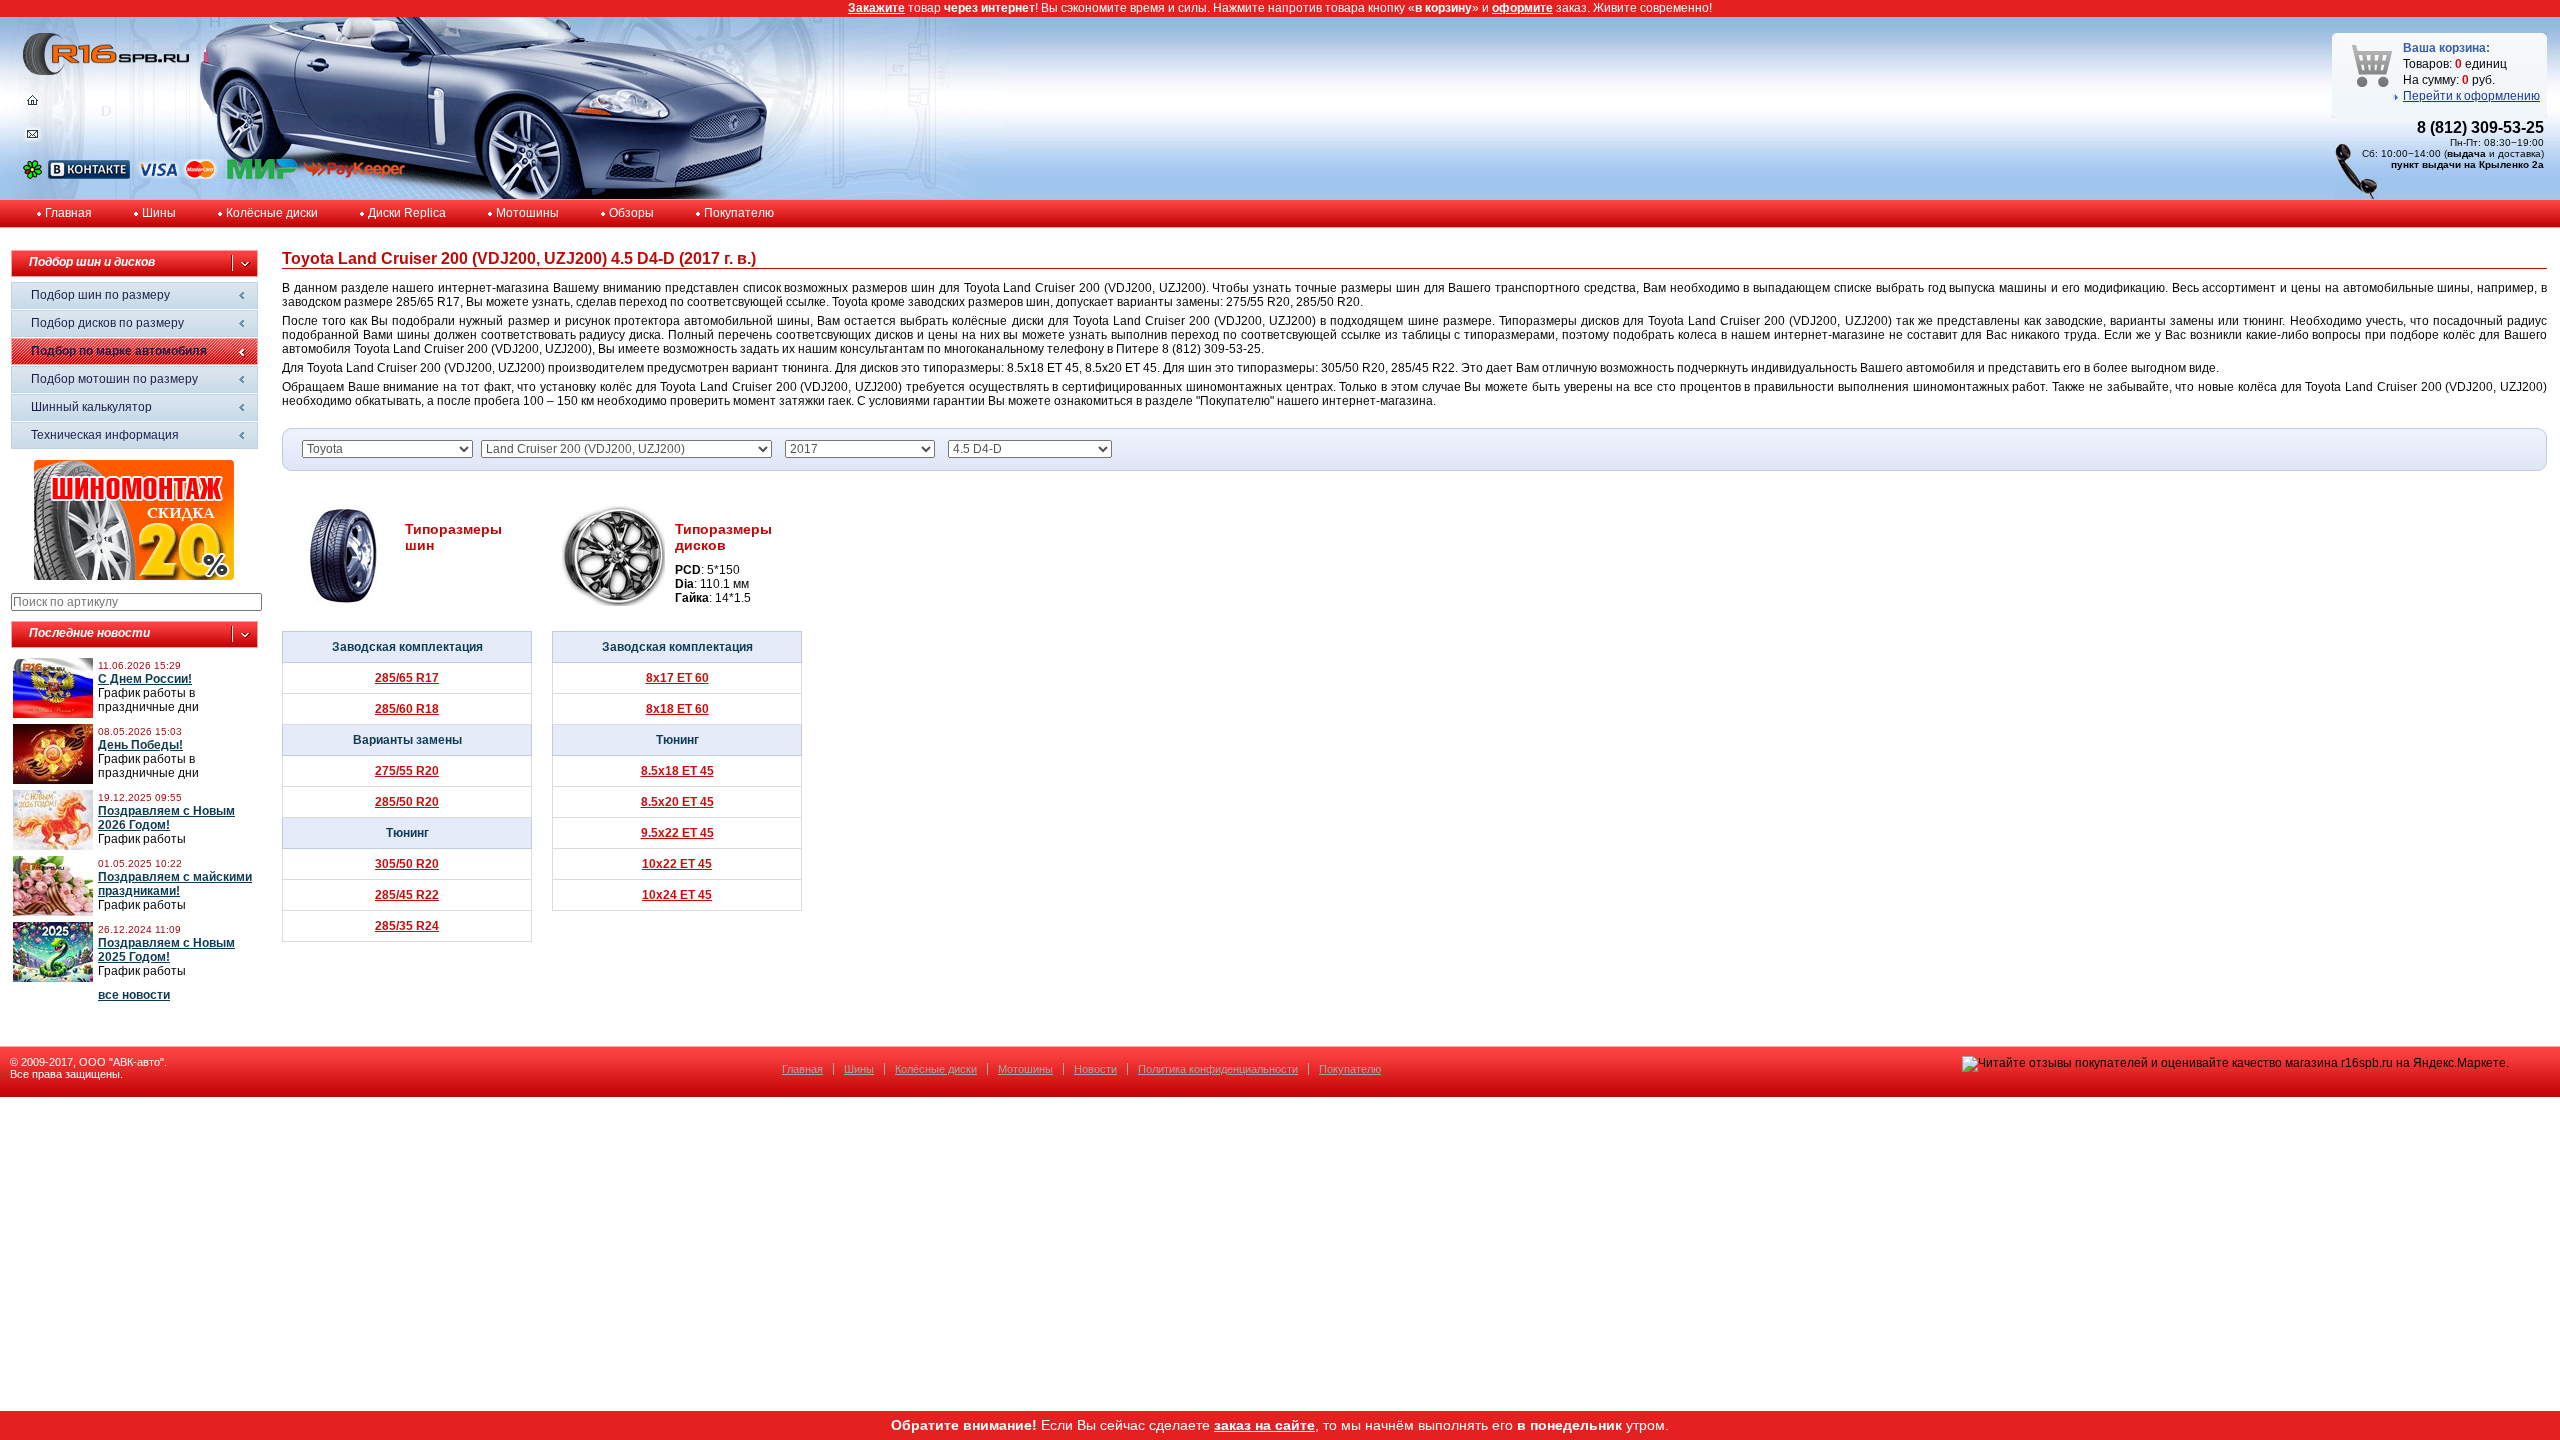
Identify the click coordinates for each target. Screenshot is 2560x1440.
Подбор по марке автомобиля (119, 351)
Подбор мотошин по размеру (114, 379)
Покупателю (739, 213)
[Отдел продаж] (32, 138)
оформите (1522, 8)
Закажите (876, 8)
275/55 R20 (407, 771)
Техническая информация (105, 435)
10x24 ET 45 (677, 895)
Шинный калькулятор (91, 407)
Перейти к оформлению (2471, 96)
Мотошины (527, 213)
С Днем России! (145, 679)
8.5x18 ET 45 (677, 771)
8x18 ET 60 (677, 709)
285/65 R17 (407, 678)
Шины (159, 213)
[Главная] (32, 105)
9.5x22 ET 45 (677, 833)
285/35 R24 (407, 926)
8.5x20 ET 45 (677, 802)
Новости (1095, 1069)
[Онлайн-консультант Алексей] (32, 175)
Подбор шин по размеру (100, 295)
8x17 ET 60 (677, 678)
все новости (134, 995)
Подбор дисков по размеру (107, 323)
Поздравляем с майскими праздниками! (175, 884)
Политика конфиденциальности (1218, 1069)
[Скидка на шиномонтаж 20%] (134, 576)
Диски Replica (407, 213)
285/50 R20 (407, 802)
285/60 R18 (407, 709)
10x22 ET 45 (677, 864)
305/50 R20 (407, 864)
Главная (68, 213)
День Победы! (140, 745)
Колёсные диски (272, 213)
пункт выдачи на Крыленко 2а (2467, 164)
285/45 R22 (407, 895)
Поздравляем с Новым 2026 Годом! (166, 818)
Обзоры (631, 213)
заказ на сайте (1264, 1425)
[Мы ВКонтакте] (89, 175)
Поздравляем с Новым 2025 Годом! (166, 950)
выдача (2466, 153)
